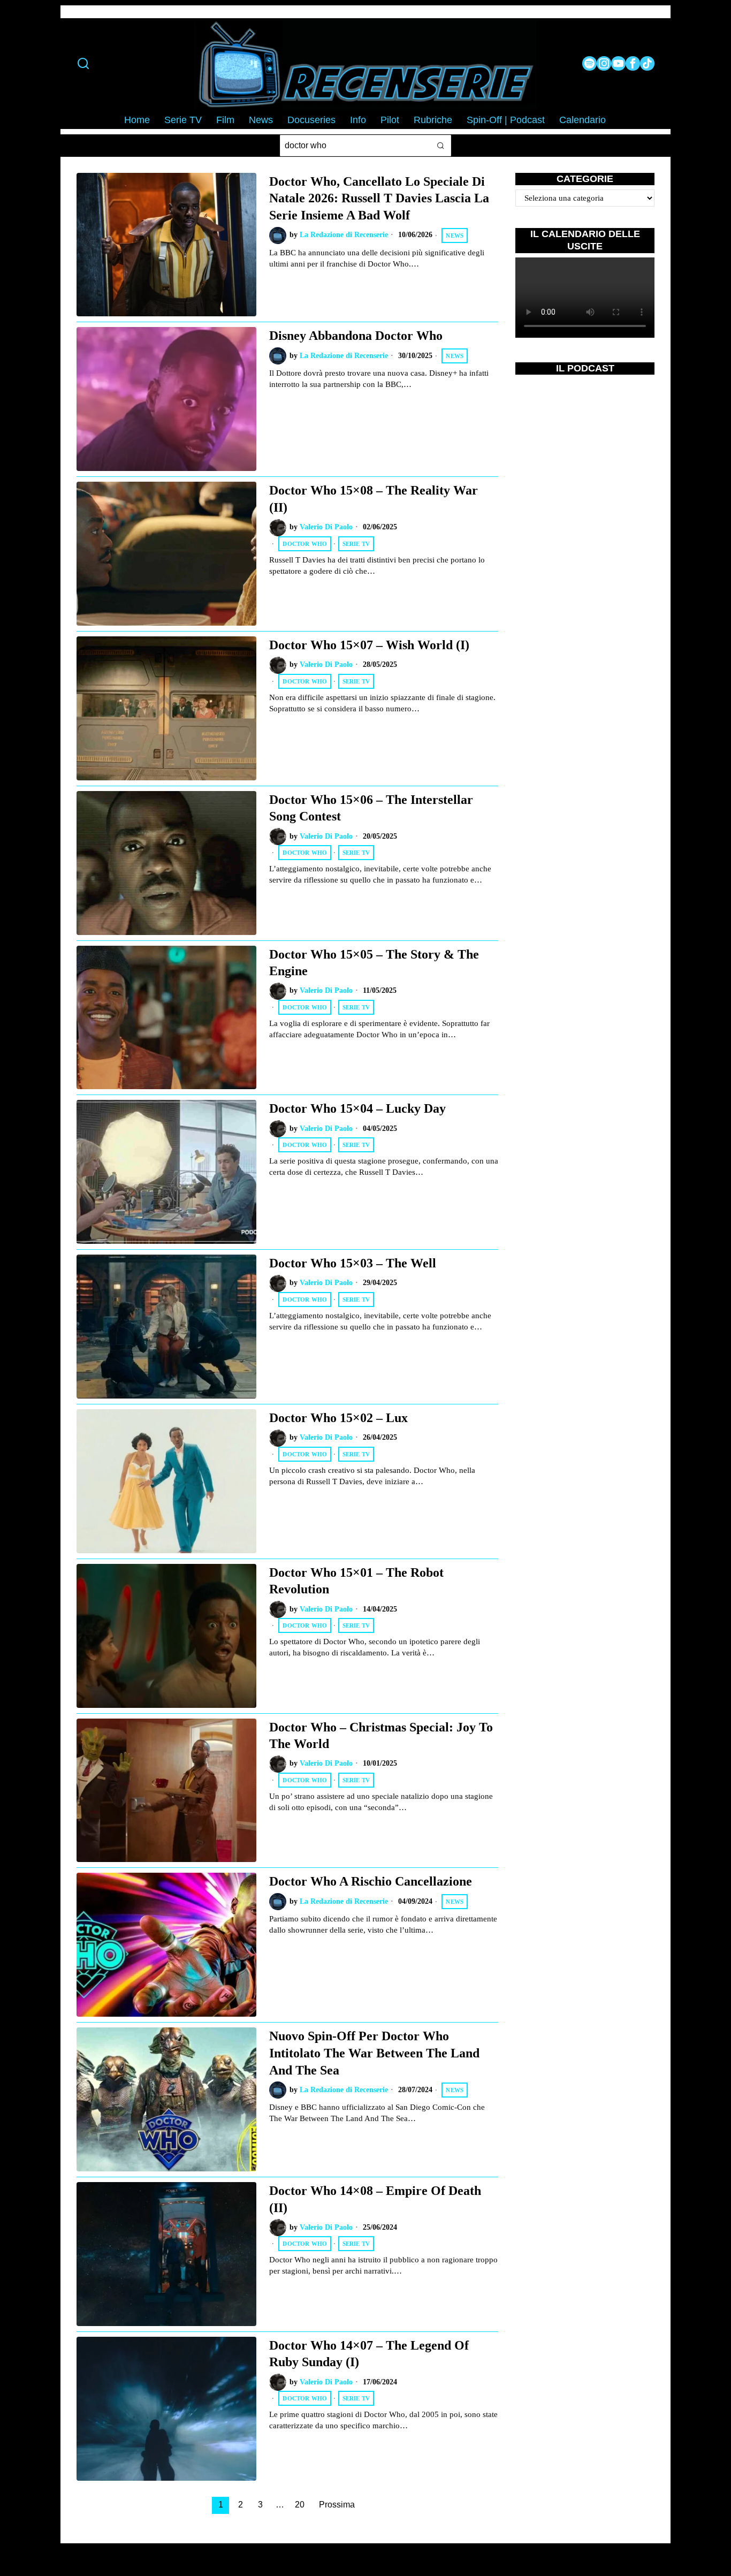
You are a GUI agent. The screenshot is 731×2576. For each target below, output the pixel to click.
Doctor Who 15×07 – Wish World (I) (369, 645)
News (455, 235)
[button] (440, 146)
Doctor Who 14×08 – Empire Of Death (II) (375, 2199)
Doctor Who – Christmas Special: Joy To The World (381, 1735)
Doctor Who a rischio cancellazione (371, 1881)
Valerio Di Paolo (326, 527)
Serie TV (356, 544)
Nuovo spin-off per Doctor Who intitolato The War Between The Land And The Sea (374, 2053)
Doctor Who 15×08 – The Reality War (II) (374, 499)
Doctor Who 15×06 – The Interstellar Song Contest (371, 808)
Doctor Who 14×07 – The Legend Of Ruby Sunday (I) (369, 2354)
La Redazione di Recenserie (344, 235)
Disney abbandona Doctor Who (356, 335)
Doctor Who (305, 544)
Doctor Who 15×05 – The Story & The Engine (374, 963)
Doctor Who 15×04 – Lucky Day (357, 1108)
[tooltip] (589, 63)
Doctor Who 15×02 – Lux (338, 1418)
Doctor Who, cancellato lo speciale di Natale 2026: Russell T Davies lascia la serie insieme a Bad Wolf (379, 198)
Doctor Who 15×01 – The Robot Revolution (356, 1581)
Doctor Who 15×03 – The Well (353, 1263)
